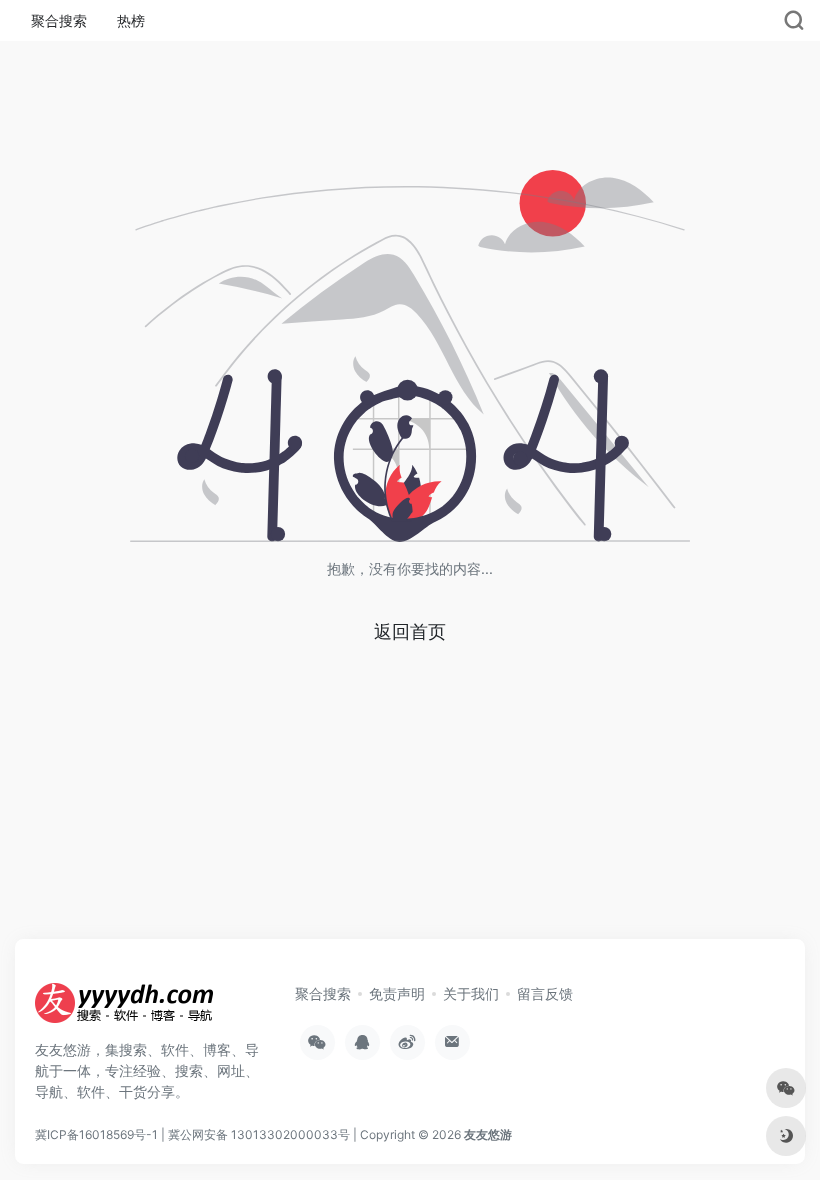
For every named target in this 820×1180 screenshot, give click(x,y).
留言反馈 (545, 993)
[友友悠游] (125, 1009)
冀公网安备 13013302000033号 (259, 1134)
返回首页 (410, 631)
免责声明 (397, 993)
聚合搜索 (59, 20)
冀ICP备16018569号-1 (96, 1134)
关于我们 (471, 993)
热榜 (131, 20)
